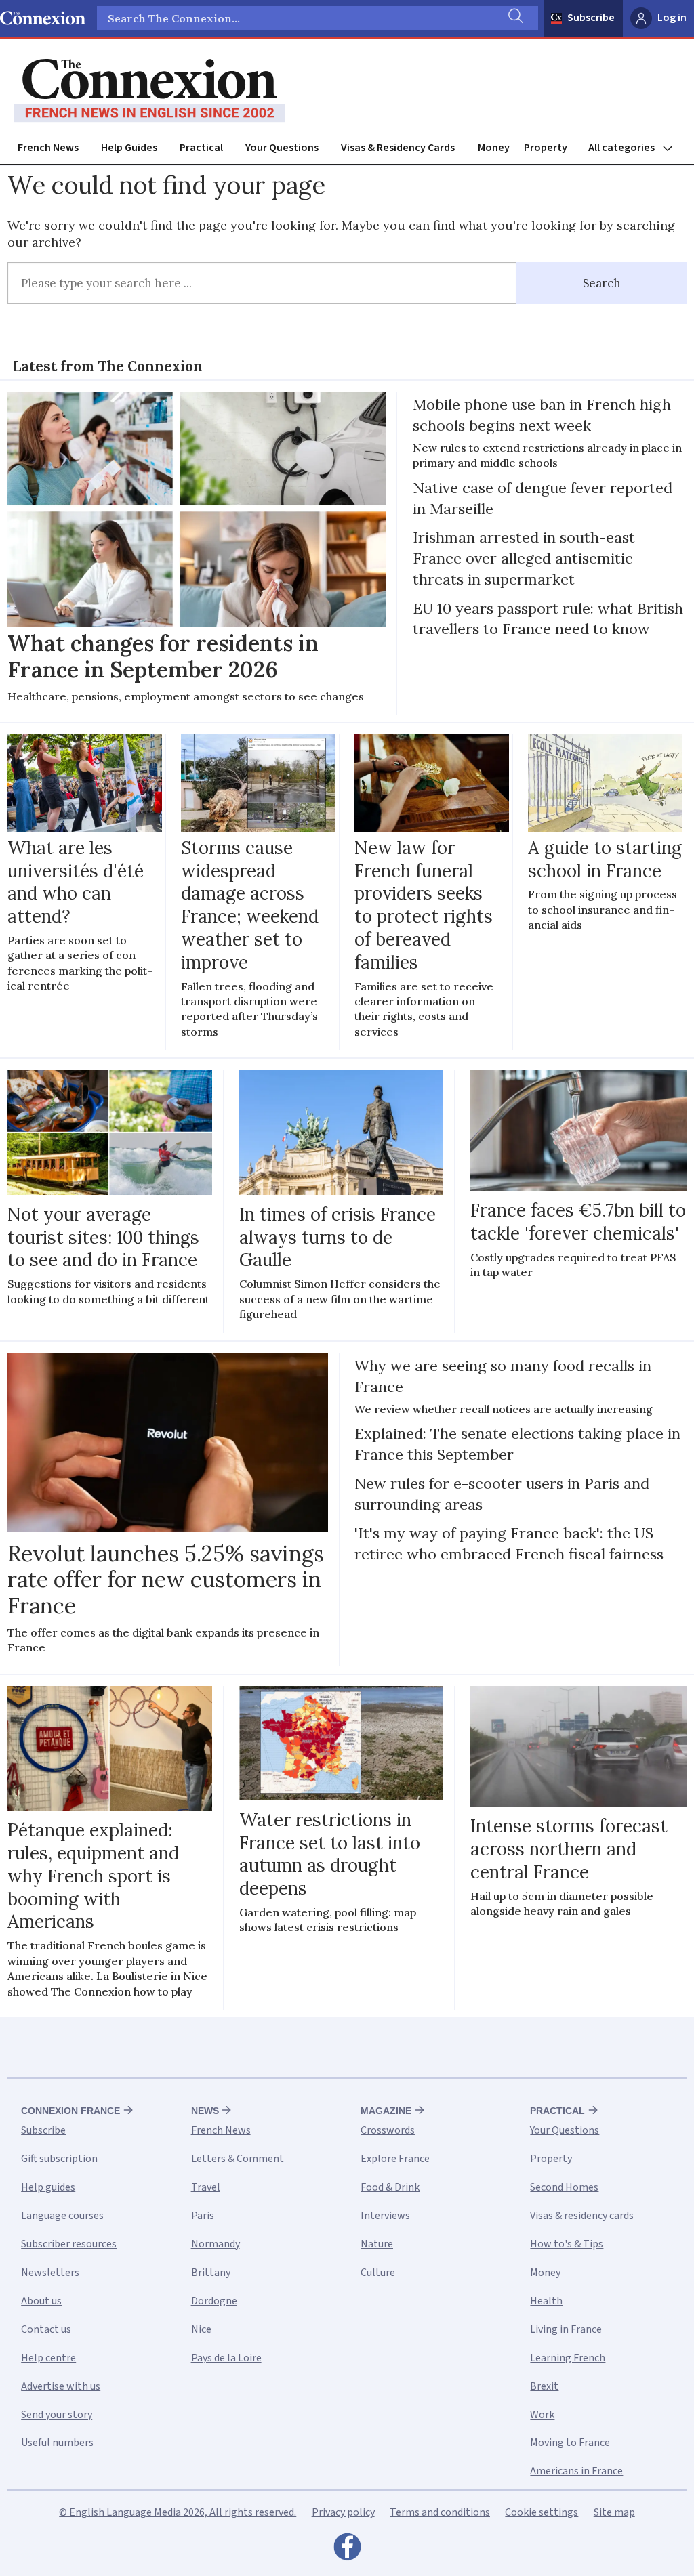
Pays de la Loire (226, 2358)
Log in (672, 18)
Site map (614, 2512)
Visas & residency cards (582, 2216)
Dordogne (214, 2301)
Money (494, 148)
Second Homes (564, 2187)
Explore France (395, 2159)
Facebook (347, 2550)
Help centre (48, 2358)
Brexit (544, 2386)
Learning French (568, 2358)
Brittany (211, 2273)
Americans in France (576, 2471)
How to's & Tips (567, 2244)
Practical (201, 148)
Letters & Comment (238, 2159)
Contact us (46, 2329)
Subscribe (591, 18)
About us (41, 2301)
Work (542, 2415)
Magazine (386, 2111)
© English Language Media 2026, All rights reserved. (178, 2512)
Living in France (566, 2329)
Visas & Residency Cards (398, 148)
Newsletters (50, 2273)
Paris (203, 2216)
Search (602, 283)
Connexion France (70, 2111)
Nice (201, 2329)
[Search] (514, 18)
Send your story (57, 2415)
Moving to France (570, 2443)
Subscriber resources (69, 2244)
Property (546, 148)
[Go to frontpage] (150, 91)
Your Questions (282, 148)
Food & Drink (390, 2187)
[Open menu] (636, 148)
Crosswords (388, 2130)
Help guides (48, 2187)
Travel (206, 2187)
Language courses (62, 2216)
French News (48, 148)
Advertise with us (61, 2386)
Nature (377, 2244)
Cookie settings (542, 2512)
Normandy (216, 2244)
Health (546, 2301)
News (205, 2111)
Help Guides (129, 148)
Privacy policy (343, 2512)
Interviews (385, 2216)
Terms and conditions (440, 2512)
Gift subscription (59, 2159)
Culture (378, 2273)
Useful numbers (57, 2443)
